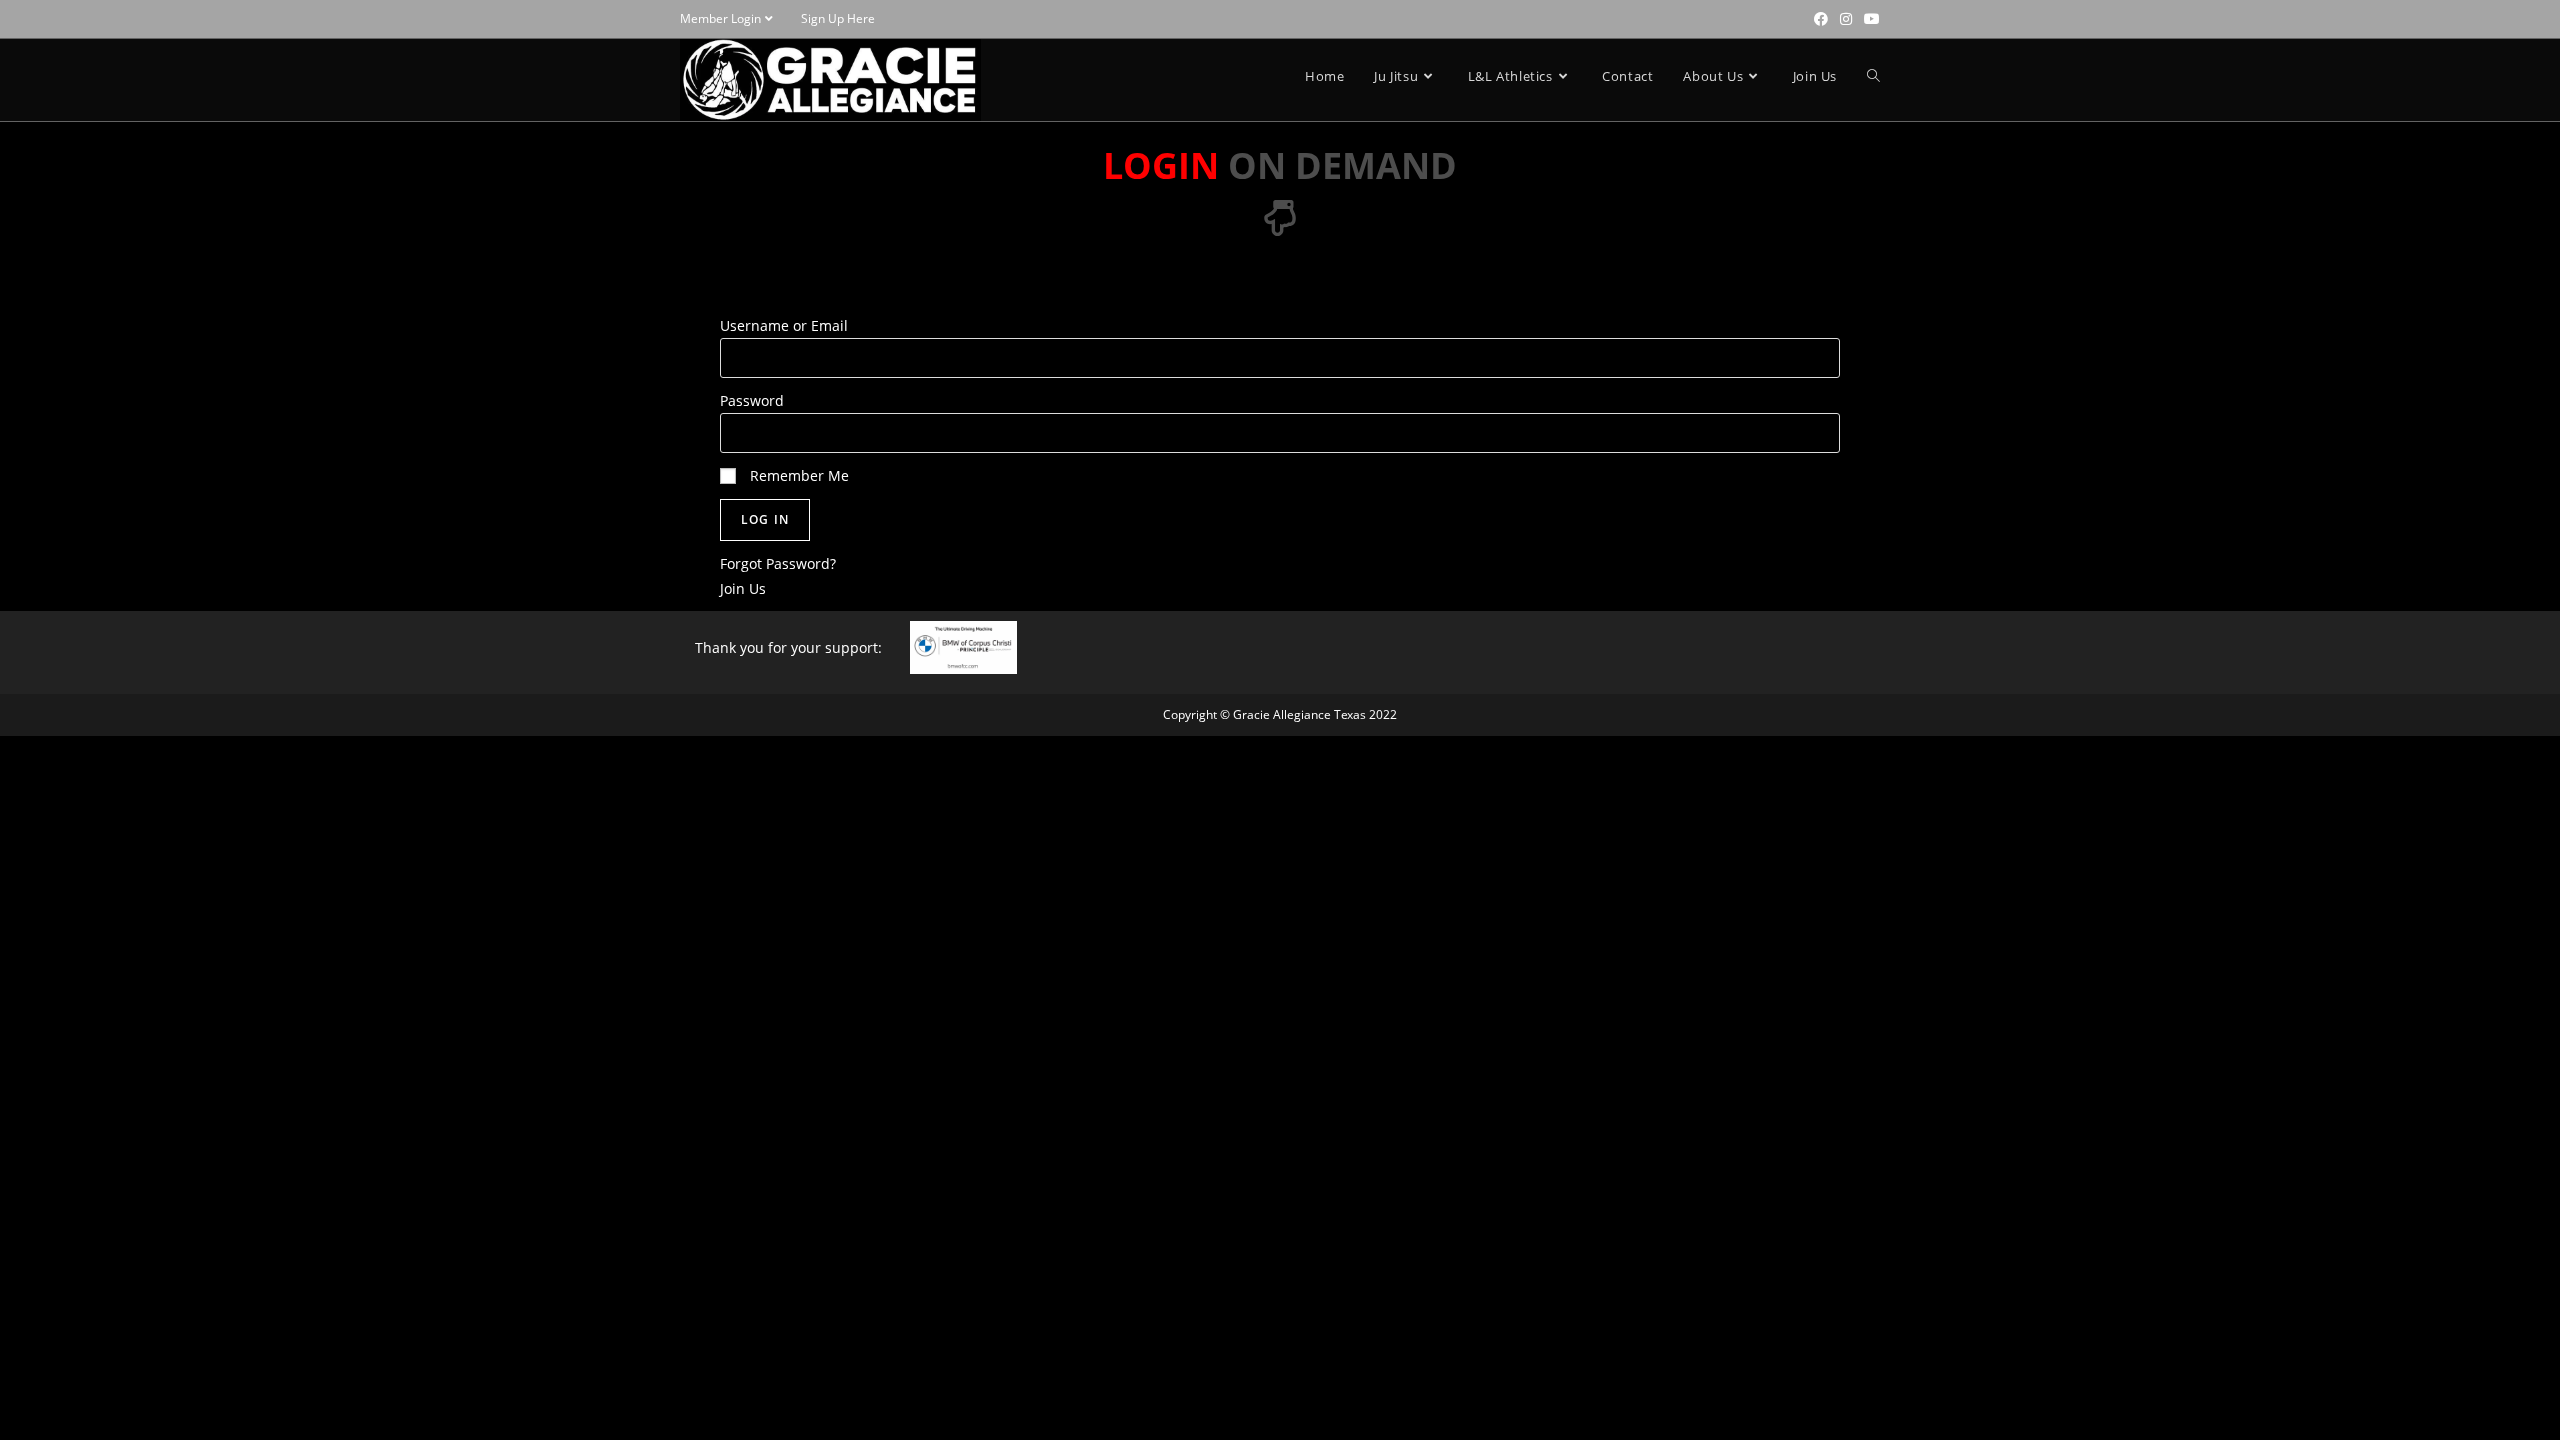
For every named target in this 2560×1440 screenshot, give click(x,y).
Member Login (720, 18)
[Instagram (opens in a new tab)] (1846, 19)
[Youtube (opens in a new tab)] (1869, 19)
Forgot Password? (778, 563)
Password (752, 400)
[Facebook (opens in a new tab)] (1821, 19)
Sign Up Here (838, 18)
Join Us (743, 588)
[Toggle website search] (1873, 76)
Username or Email (784, 325)
